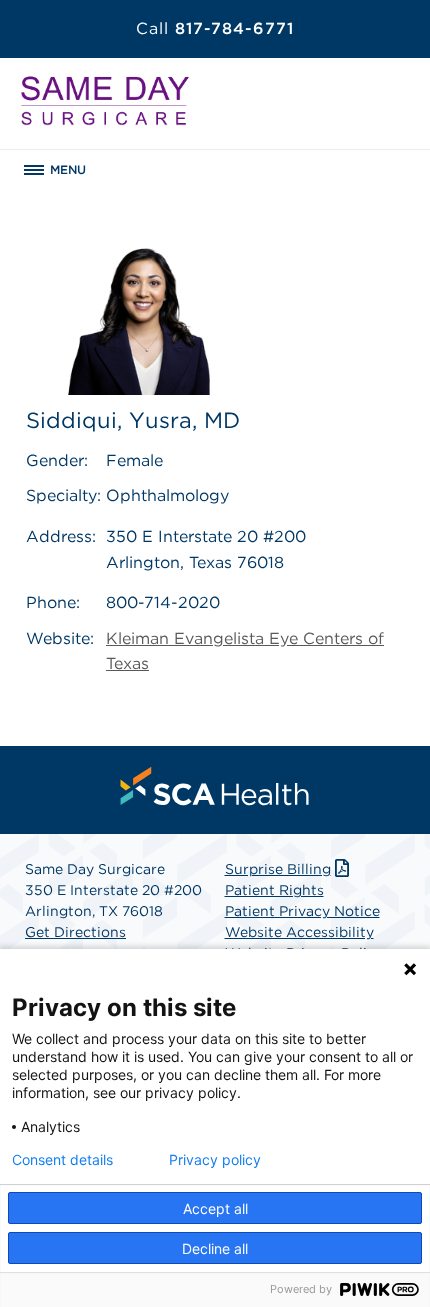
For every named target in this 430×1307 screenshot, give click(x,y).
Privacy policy (215, 1160)
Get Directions (75, 932)
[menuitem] (215, 786)
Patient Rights (274, 890)
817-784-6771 (215, 28)
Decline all (215, 1248)
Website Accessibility (299, 932)
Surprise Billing (278, 869)
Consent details (62, 1160)
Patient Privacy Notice (302, 911)
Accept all (215, 1208)
